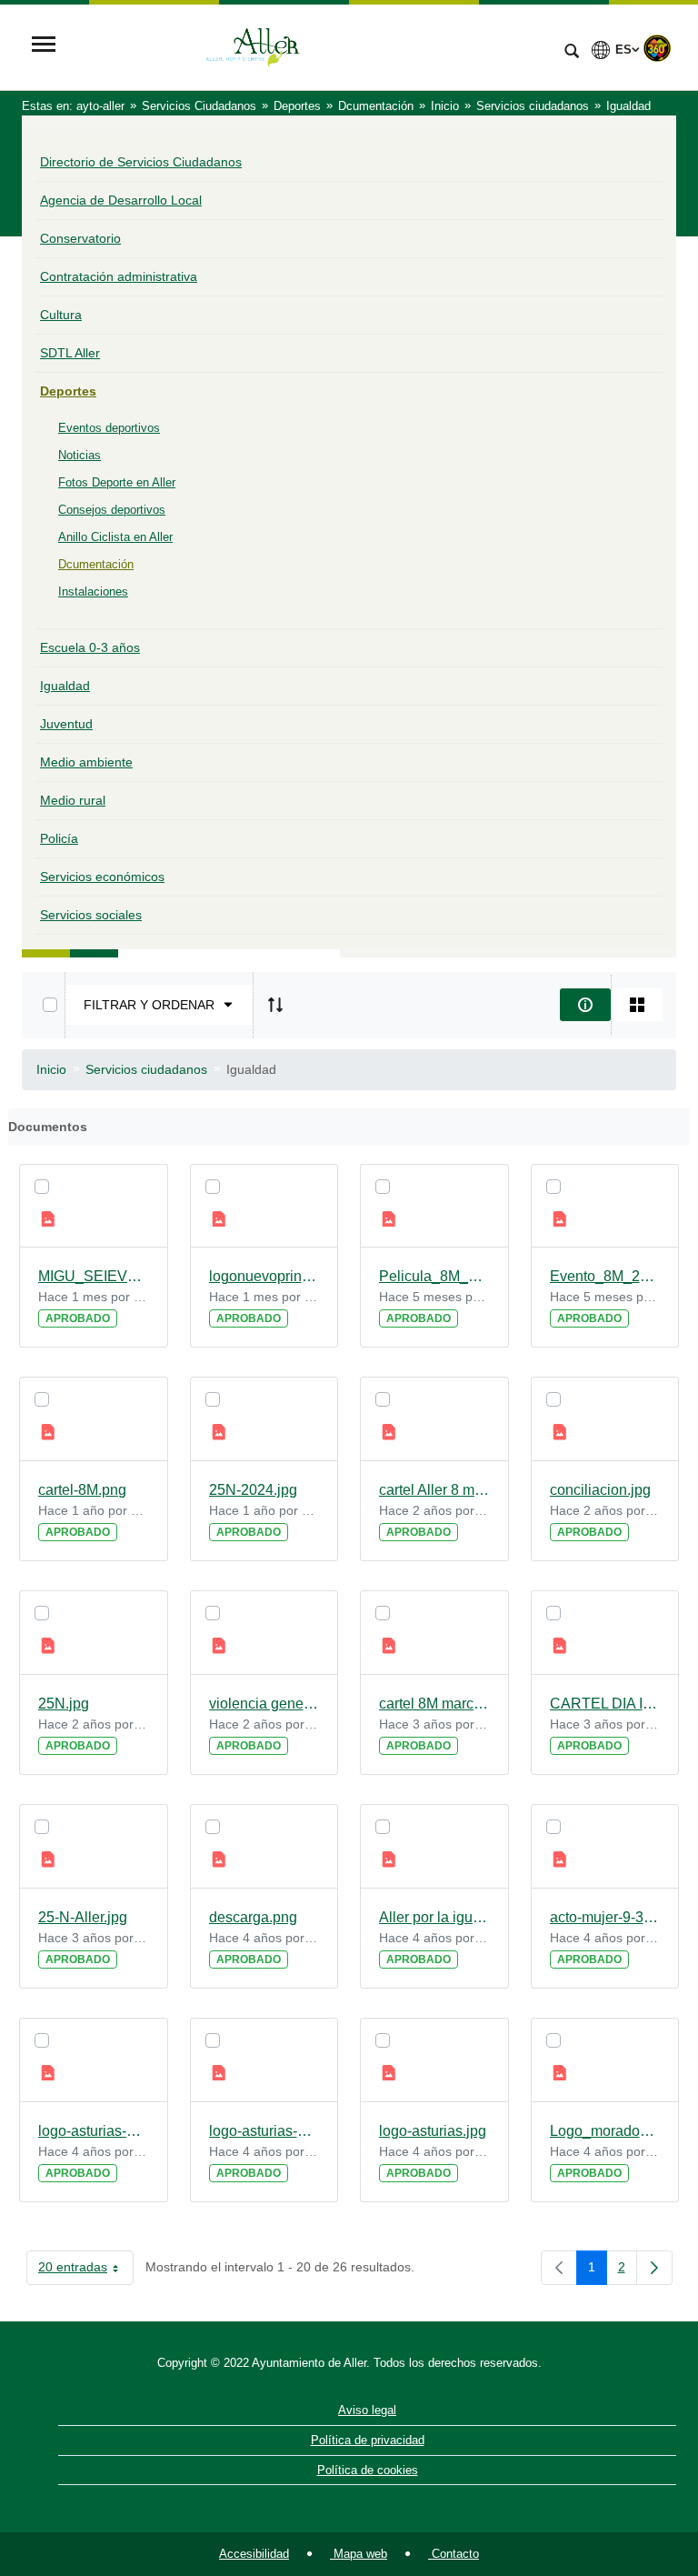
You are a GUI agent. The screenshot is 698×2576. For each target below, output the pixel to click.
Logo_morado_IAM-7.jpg (605, 2131)
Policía (59, 838)
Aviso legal (367, 2410)
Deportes (68, 391)
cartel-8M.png (82, 1490)
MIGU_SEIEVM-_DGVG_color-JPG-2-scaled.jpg (94, 1276)
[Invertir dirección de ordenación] (275, 1005)
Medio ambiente (86, 762)
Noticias (80, 455)
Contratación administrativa (119, 276)
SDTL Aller (70, 353)
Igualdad (65, 686)
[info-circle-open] (585, 1005)
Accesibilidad (254, 2554)
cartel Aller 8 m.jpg (434, 1490)
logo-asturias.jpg (433, 2131)
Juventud (66, 724)
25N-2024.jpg (253, 1490)
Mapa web (359, 2554)
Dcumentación (96, 564)
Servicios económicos (102, 877)
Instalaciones (93, 591)
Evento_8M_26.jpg (605, 1276)
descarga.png (253, 1917)
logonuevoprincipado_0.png (264, 1276)
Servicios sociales (91, 915)
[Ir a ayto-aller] (308, 46)
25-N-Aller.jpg (83, 1917)
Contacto (454, 2554)
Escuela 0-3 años (90, 647)
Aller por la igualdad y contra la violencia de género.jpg (434, 1917)
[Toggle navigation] (44, 46)
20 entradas (86, 2270)
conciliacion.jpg (600, 1490)
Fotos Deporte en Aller (117, 482)
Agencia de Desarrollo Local (121, 200)
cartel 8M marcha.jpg (434, 1704)
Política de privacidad (368, 2440)
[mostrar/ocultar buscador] (572, 53)
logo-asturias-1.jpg (264, 2131)
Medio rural (73, 800)
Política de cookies (368, 2470)
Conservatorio (80, 238)
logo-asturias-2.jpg (94, 2131)
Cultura (61, 315)
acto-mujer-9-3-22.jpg (605, 1917)
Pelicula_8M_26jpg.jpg (434, 1276)
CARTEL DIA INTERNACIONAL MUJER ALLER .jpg (605, 1704)
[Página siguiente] (654, 2268)
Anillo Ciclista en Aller (115, 537)
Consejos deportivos (112, 510)
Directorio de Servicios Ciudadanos (141, 162)
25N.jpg (64, 1704)
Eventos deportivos (109, 428)
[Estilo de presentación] (637, 1005)
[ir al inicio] (625, 2467)
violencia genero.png (264, 1704)
